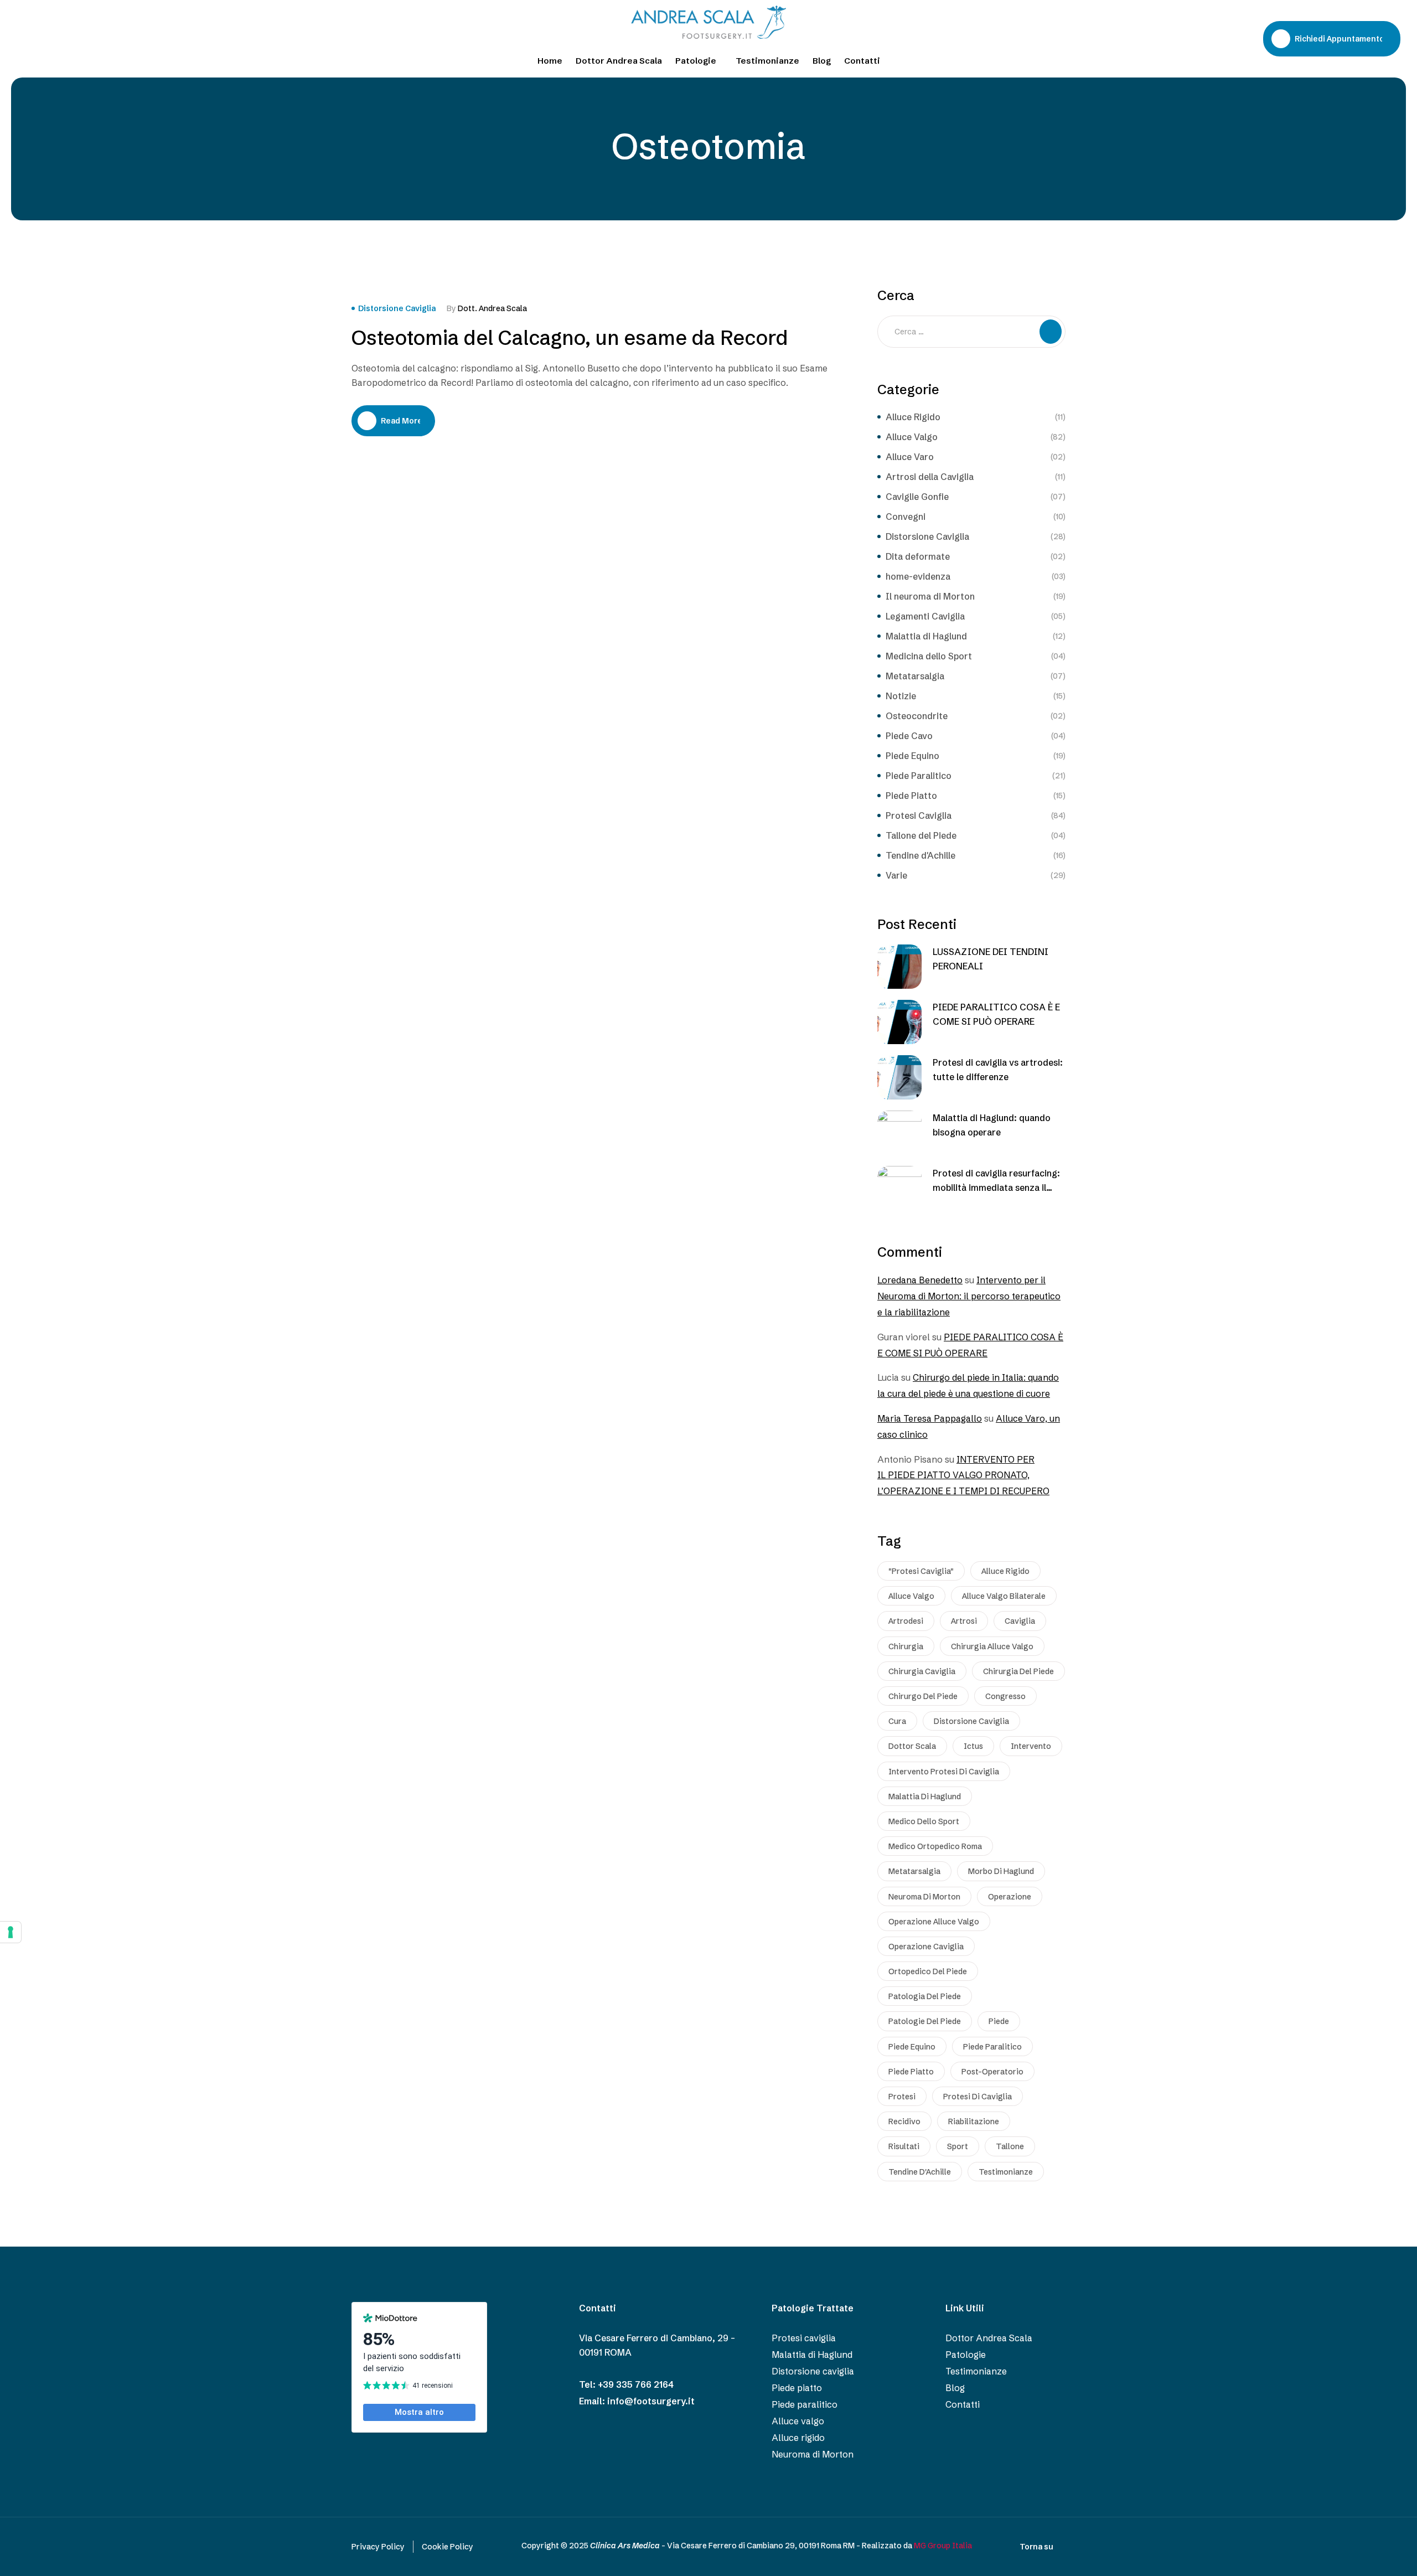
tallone (1010, 2146)
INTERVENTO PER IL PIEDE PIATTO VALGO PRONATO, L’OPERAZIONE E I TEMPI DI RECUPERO (963, 1475)
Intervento (1031, 1746)
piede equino (912, 2047)
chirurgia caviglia (922, 1671)
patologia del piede (925, 1996)
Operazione (1010, 1897)
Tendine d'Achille (920, 2172)
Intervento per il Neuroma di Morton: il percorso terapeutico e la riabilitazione (969, 1296)
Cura (897, 1721)
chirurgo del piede (923, 1696)
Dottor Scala (912, 1746)
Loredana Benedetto (920, 1280)
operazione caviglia (926, 1947)
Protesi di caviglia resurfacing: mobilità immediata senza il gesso (996, 1188)
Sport (958, 2146)
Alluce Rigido (1005, 1571)
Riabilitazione (974, 2121)
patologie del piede (925, 2021)
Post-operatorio (992, 2072)
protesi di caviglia (978, 2097)
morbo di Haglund (1001, 1871)
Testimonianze (1006, 2172)
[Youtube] (45, 38)
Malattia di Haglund (925, 1797)
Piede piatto (911, 2072)
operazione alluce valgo (934, 1922)
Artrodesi (906, 1621)
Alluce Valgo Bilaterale (1004, 1596)
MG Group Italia (943, 2546)
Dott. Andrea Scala (492, 308)
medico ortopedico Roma (935, 1846)
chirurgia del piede (1018, 1671)
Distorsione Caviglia (397, 308)
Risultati (904, 2146)
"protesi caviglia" (921, 1571)
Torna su (1036, 2547)
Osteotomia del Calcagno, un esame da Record (570, 338)
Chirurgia (906, 1646)
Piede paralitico (992, 2047)
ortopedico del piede (928, 1971)
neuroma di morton (924, 1897)
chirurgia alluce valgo (992, 1646)
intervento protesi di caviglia (944, 1772)
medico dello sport (924, 1821)
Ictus (973, 1746)
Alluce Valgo (911, 1596)
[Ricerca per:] (971, 331)
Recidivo (904, 2121)
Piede (999, 2021)
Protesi (902, 2097)
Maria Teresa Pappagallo (930, 1418)
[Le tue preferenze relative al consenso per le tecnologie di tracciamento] (11, 1932)
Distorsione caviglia (971, 1721)
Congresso (1005, 1696)
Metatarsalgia (914, 1871)
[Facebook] (24, 38)
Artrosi (964, 1621)
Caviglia (1020, 1621)
